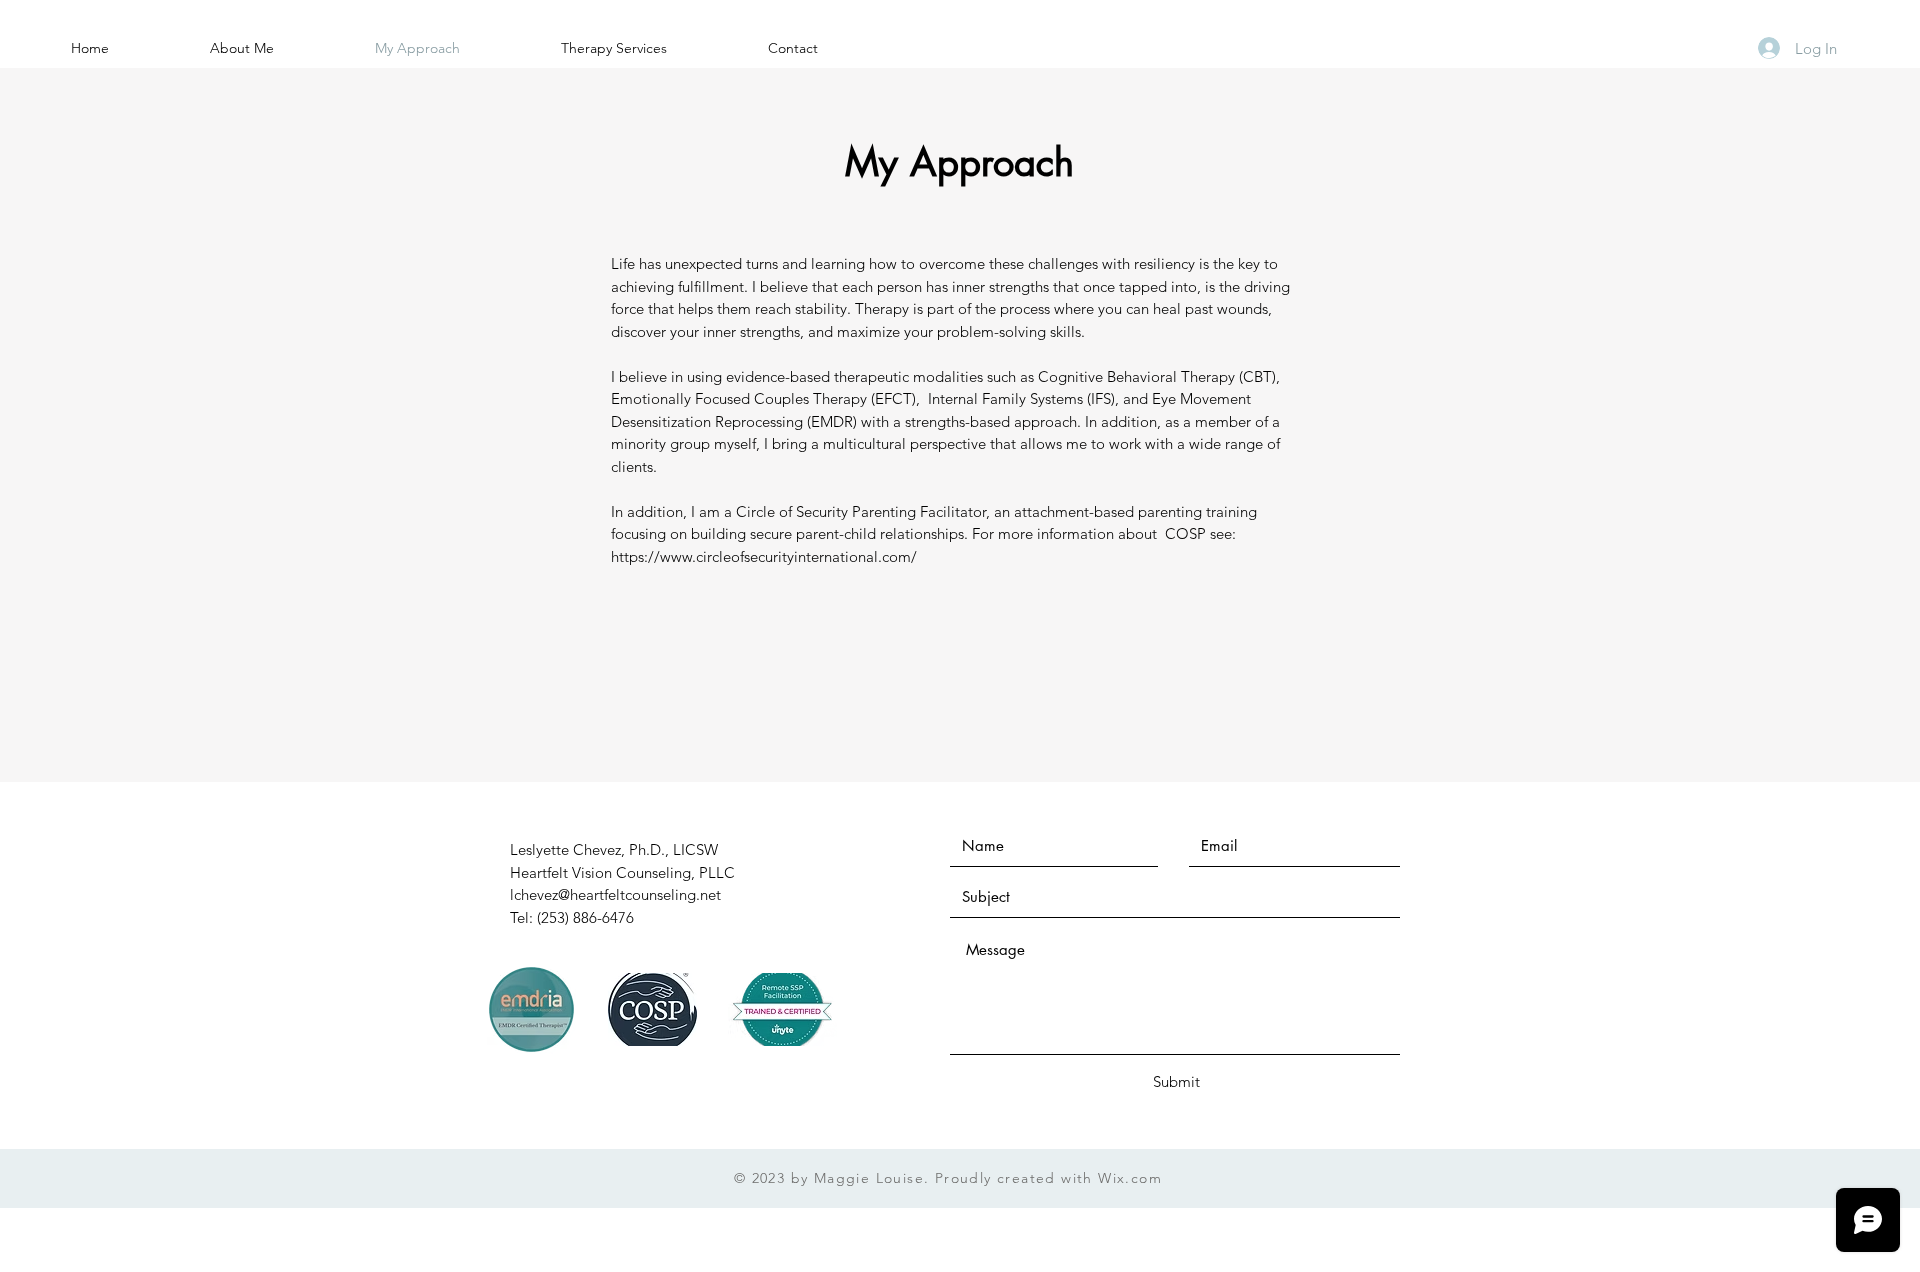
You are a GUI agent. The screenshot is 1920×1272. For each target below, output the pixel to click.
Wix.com (1130, 1178)
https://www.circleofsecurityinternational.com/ (764, 556)
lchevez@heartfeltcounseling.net (615, 894)
